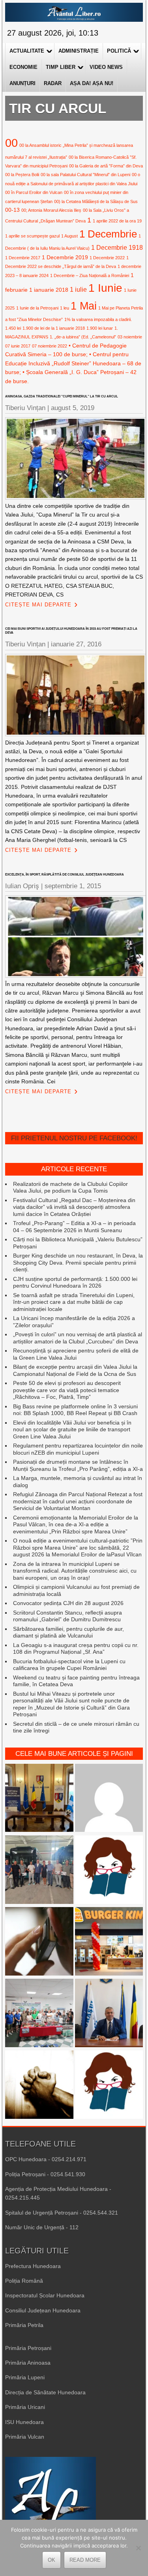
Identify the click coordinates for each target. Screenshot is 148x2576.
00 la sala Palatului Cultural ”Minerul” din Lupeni (85, 175)
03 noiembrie (130, 337)
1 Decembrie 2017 (23, 258)
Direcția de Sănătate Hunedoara (45, 2392)
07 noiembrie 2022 (50, 346)
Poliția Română (24, 2281)
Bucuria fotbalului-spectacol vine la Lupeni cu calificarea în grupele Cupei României (69, 1665)
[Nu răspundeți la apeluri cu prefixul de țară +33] (39, 1942)
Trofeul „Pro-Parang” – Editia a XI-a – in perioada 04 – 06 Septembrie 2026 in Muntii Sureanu (74, 1227)
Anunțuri (22, 83)
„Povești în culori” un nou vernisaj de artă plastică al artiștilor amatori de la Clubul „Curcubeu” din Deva (78, 1338)
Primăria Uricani (25, 2407)
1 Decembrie (108, 234)
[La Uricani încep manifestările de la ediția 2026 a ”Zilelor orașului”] (109, 2014)
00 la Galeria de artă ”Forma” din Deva (106, 166)
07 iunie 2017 (18, 346)
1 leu (65, 308)
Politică (119, 51)
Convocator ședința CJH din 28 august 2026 (68, 1603)
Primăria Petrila (24, 2325)
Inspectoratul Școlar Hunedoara (45, 2295)
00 (11, 143)
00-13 (12, 210)
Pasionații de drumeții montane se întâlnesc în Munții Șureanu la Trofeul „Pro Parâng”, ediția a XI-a (78, 1465)
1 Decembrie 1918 (117, 247)
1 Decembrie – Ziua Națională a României (90, 275)
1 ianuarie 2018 (49, 290)
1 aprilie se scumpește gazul (32, 236)
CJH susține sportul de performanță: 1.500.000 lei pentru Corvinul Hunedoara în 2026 (75, 1282)
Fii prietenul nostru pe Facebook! (74, 1138)
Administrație (79, 51)
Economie (23, 67)
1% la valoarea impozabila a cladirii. (98, 319)
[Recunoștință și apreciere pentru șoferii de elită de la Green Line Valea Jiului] (39, 1870)
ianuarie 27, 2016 (76, 644)
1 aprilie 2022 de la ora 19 (117, 221)
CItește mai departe (38, 605)
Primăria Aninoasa (28, 2363)
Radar (53, 83)
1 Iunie (105, 288)
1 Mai (84, 306)
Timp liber (61, 67)
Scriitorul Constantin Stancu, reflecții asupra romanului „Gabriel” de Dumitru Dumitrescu (67, 1616)
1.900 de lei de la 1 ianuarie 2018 (54, 328)
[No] (138, 2548)
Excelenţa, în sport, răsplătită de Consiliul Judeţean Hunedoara (65, 875)
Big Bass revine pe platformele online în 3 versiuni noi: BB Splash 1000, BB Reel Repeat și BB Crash (75, 1410)
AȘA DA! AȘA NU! (92, 83)
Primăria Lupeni (25, 2377)
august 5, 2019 (73, 408)
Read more (85, 2560)
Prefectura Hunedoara (33, 2266)
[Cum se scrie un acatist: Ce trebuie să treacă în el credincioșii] (39, 2085)
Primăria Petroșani (28, 2348)
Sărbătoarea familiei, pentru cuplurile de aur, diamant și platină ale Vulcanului (68, 1632)
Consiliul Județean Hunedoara (43, 2310)
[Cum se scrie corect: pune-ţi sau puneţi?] (109, 2085)
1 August (69, 236)
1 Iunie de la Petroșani (37, 308)
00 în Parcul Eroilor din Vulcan (34, 192)
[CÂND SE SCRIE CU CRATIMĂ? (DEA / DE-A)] (109, 1870)
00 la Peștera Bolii (22, 175)
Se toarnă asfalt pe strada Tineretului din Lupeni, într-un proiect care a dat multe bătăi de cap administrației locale (74, 1302)
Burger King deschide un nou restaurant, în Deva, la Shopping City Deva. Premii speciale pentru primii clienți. (78, 1262)
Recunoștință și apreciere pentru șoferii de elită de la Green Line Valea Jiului (76, 1354)
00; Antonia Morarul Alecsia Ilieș (51, 210)
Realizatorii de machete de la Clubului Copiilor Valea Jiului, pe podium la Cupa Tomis (70, 1187)
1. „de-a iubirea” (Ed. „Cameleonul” (83, 337)
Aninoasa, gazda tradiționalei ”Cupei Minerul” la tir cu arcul (62, 396)
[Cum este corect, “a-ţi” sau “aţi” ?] (109, 1799)
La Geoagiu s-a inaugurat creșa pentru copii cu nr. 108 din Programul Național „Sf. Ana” (76, 1649)
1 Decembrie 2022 (107, 258)
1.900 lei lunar (100, 328)
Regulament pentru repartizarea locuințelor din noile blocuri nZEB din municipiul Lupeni (78, 1449)
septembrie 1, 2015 (73, 886)
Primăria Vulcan (25, 2437)
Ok (52, 2560)
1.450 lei (13, 328)
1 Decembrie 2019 (65, 257)
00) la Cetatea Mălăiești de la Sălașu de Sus (96, 201)
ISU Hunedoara (24, 2422)
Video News (106, 67)
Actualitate (27, 51)
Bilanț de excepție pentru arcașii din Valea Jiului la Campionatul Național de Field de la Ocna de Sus (75, 1370)
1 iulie (78, 289)
